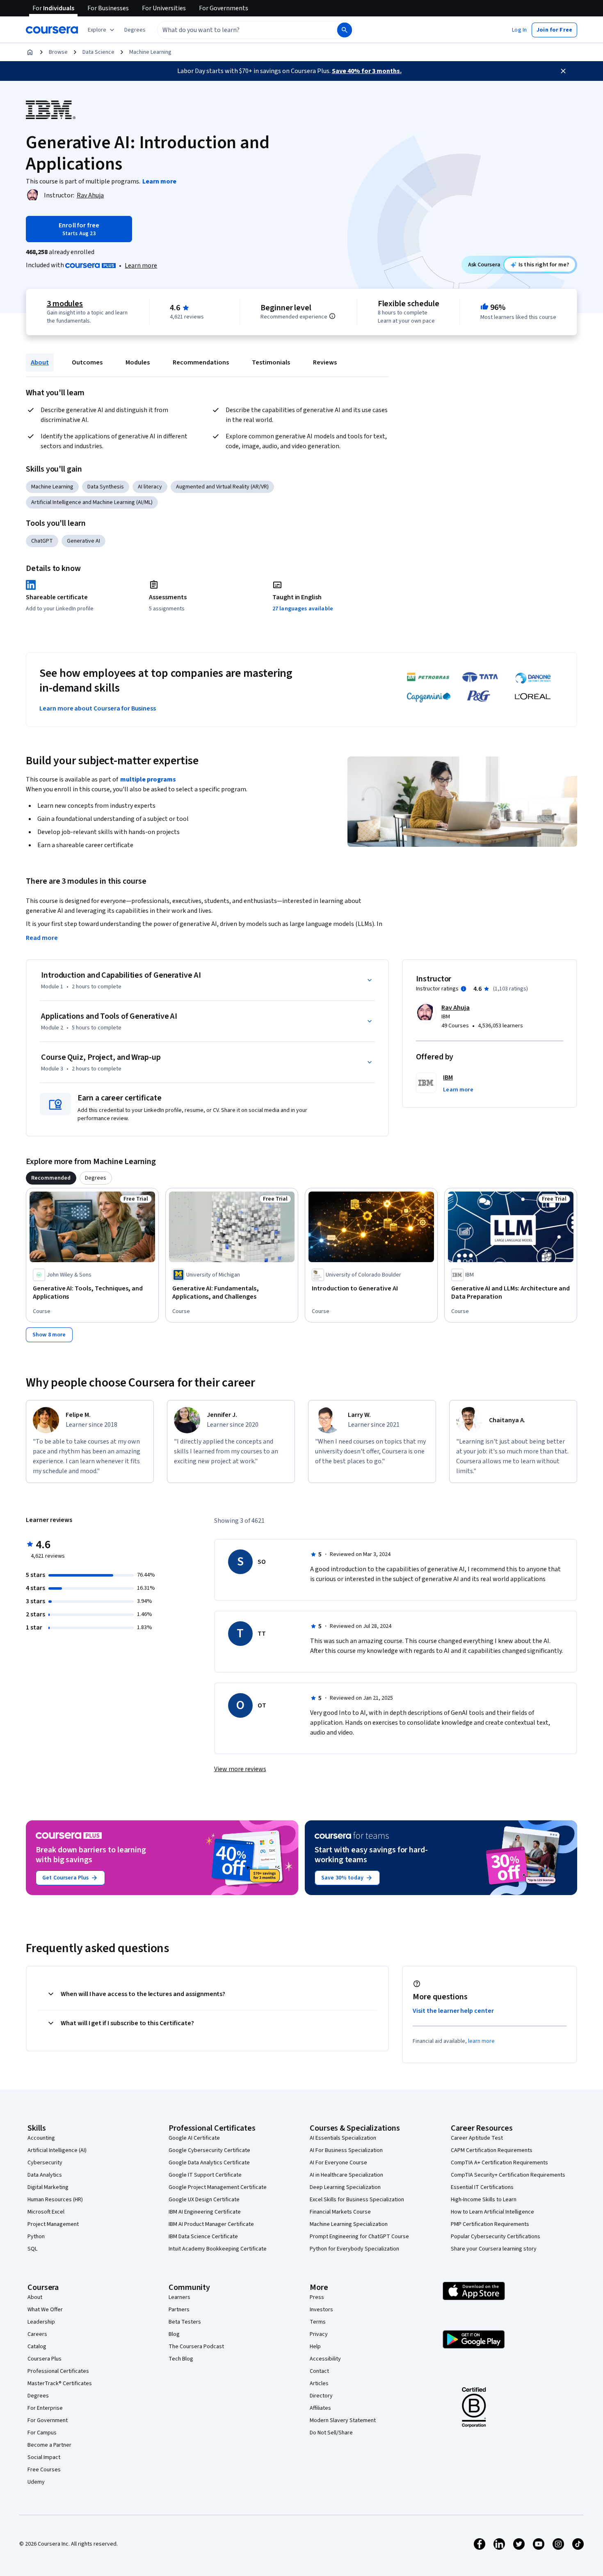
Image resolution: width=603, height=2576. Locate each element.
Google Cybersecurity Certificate (209, 2150)
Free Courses (44, 2470)
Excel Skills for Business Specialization (357, 2200)
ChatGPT (42, 541)
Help (315, 2347)
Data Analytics (45, 2175)
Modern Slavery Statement (343, 2420)
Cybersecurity (45, 2163)
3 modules (65, 304)
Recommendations (201, 362)
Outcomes (87, 362)
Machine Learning (150, 52)
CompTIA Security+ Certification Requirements (508, 2175)
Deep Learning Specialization (345, 2187)
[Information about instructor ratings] (464, 989)
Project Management (53, 2224)
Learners (179, 2297)
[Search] (345, 30)
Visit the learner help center (453, 2011)
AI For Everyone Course (338, 2163)
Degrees (38, 2396)
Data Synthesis (106, 487)
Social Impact (44, 2457)
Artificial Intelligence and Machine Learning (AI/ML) (92, 502)
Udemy (36, 2482)
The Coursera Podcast (196, 2347)
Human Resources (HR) (55, 2200)
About (40, 362)
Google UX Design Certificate (204, 2200)
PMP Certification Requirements (490, 2224)
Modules (138, 362)
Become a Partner (49, 2445)
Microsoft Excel (46, 2212)
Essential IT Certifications (482, 2187)
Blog (174, 2334)
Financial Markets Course (340, 2212)
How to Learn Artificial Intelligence (492, 2212)
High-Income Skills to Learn (484, 2200)
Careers (37, 2334)
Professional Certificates (58, 2371)
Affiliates (320, 2408)
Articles (319, 2383)
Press (317, 2297)
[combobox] (238, 30)
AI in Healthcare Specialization (346, 2175)
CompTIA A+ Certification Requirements (499, 2163)
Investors (321, 2310)
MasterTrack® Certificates (60, 2383)
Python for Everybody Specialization (354, 2249)
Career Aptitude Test (477, 2138)
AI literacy (150, 487)
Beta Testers (185, 2322)
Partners (179, 2310)
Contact (319, 2371)
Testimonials (271, 362)
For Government (48, 2420)
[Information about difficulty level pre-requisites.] (332, 316)
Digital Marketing (48, 2187)
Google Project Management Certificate (218, 2187)
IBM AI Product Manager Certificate (211, 2224)
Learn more (141, 266)
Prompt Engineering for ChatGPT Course (359, 2237)
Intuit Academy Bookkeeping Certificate (218, 2249)
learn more (481, 2041)
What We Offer (45, 2310)
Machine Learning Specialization (349, 2224)
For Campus (42, 2433)
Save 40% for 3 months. (367, 71)
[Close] (563, 71)
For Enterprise (45, 2408)
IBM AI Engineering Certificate (205, 2212)
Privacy (319, 2334)
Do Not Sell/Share (331, 2433)
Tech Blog (181, 2359)
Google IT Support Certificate (205, 2175)
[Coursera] (52, 30)
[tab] (51, 1178)
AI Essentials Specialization (343, 2138)
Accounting (41, 2138)
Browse (58, 52)
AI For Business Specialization (346, 2150)
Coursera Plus (45, 2359)
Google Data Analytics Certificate (209, 2163)
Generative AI (83, 541)
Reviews (325, 362)
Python (36, 2237)
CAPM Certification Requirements (492, 2150)
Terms (318, 2322)
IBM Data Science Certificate (203, 2237)
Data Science (98, 52)
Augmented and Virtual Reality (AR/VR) (222, 487)
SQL (32, 2249)
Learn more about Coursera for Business (98, 708)
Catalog (37, 2347)
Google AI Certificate (194, 2138)
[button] (135, 30)
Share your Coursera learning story (494, 2249)
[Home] (30, 52)
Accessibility (325, 2359)
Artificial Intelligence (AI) (57, 2150)
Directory (321, 2396)
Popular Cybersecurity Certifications (496, 2237)
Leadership (41, 2322)
